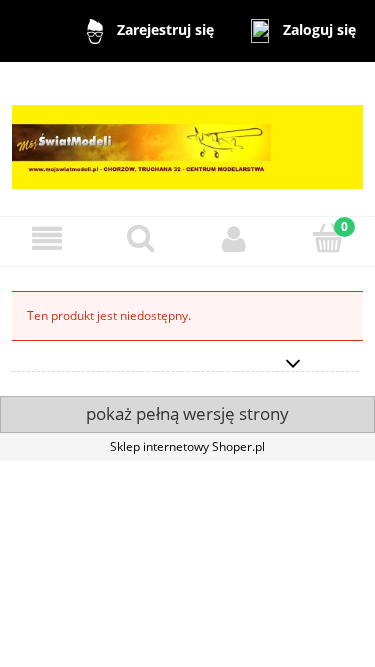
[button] (47, 238)
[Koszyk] (328, 237)
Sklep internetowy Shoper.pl (187, 446)
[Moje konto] (235, 238)
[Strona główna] (187, 137)
